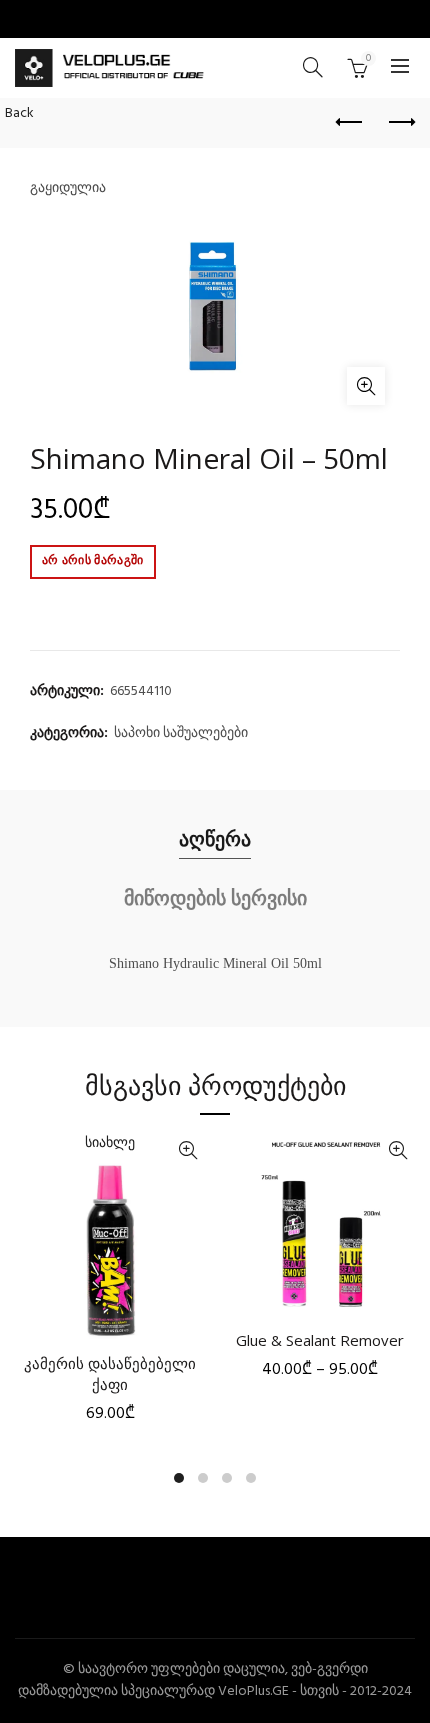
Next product (400, 123)
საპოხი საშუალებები (181, 734)
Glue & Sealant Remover (320, 1340)
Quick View (187, 1150)
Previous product (350, 123)
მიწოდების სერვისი (215, 897)
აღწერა (215, 838)
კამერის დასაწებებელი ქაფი (110, 1373)
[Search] (313, 67)
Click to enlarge (366, 386)
